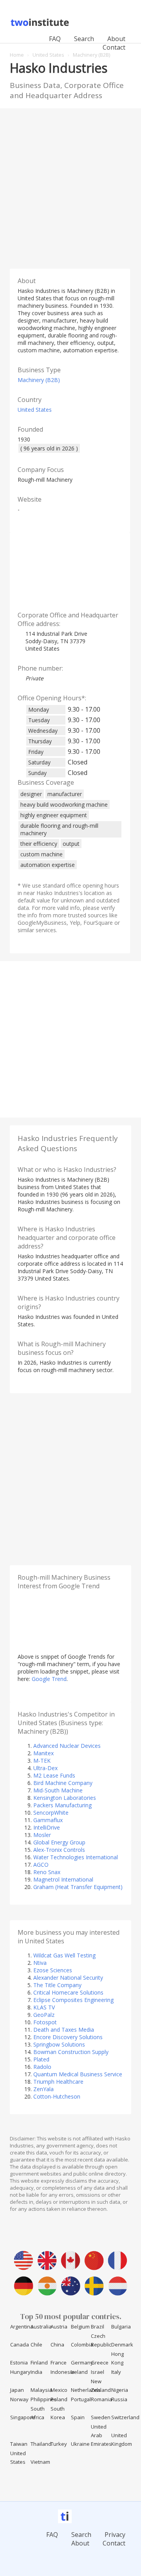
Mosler (42, 1835)
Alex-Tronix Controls (59, 1850)
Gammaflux (48, 1820)
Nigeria (120, 2390)
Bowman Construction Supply (71, 2052)
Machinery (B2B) (39, 380)
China (57, 2345)
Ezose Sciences (53, 1970)
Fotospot (45, 2022)
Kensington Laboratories (65, 1798)
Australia (41, 2327)
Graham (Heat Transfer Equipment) (78, 1887)
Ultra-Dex (45, 1768)
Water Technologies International (76, 1857)
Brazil (98, 2327)
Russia (119, 2399)
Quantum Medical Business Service (78, 2074)
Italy (116, 2372)
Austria (59, 2327)
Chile (36, 2345)
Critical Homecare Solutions (68, 1992)
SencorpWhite (51, 1813)
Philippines (44, 2399)
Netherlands (86, 2390)
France (59, 2363)
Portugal (81, 2399)
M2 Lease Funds (54, 1775)
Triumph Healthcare (58, 2082)
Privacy (115, 2535)
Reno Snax (47, 1872)
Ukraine (80, 2444)
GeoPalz (44, 2015)
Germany (82, 2363)
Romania (101, 2399)
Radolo (42, 2067)
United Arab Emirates (101, 2435)
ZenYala (43, 2089)
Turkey (59, 2444)
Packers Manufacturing (62, 1805)
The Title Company (57, 1985)
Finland (39, 2363)
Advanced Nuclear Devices (67, 1746)
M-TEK (42, 1761)
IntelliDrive (47, 1827)
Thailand (41, 2444)
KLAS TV (44, 2007)
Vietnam (40, 2462)
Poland (59, 2399)
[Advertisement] (70, 187)
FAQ (55, 39)
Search (84, 39)
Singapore (23, 2417)
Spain (78, 2417)
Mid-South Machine (58, 1790)
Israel (98, 2372)
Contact (114, 47)
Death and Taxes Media (64, 2030)
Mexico (59, 2390)
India (36, 2372)
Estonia (19, 2363)
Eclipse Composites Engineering (73, 2000)
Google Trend (49, 1679)
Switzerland (125, 2417)
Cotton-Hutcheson (57, 2096)
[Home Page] (41, 25)
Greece (100, 2363)
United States (35, 410)
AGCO (41, 1865)
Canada (20, 2345)
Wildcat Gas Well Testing (64, 1955)
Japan (17, 2390)
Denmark (122, 2345)
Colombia (82, 2345)
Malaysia (41, 2390)
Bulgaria (121, 2327)
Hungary (20, 2372)
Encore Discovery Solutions (68, 2037)
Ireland (79, 2372)
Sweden (101, 2417)
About (116, 39)
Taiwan (19, 2444)
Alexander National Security (68, 1978)
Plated (41, 2059)
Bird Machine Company (63, 1783)
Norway (19, 2399)
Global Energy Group (59, 1842)
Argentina (22, 2327)
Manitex (43, 1753)
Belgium (80, 2327)
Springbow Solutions (59, 2044)
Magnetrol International (63, 1879)
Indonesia (62, 2372)
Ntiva (40, 1963)
